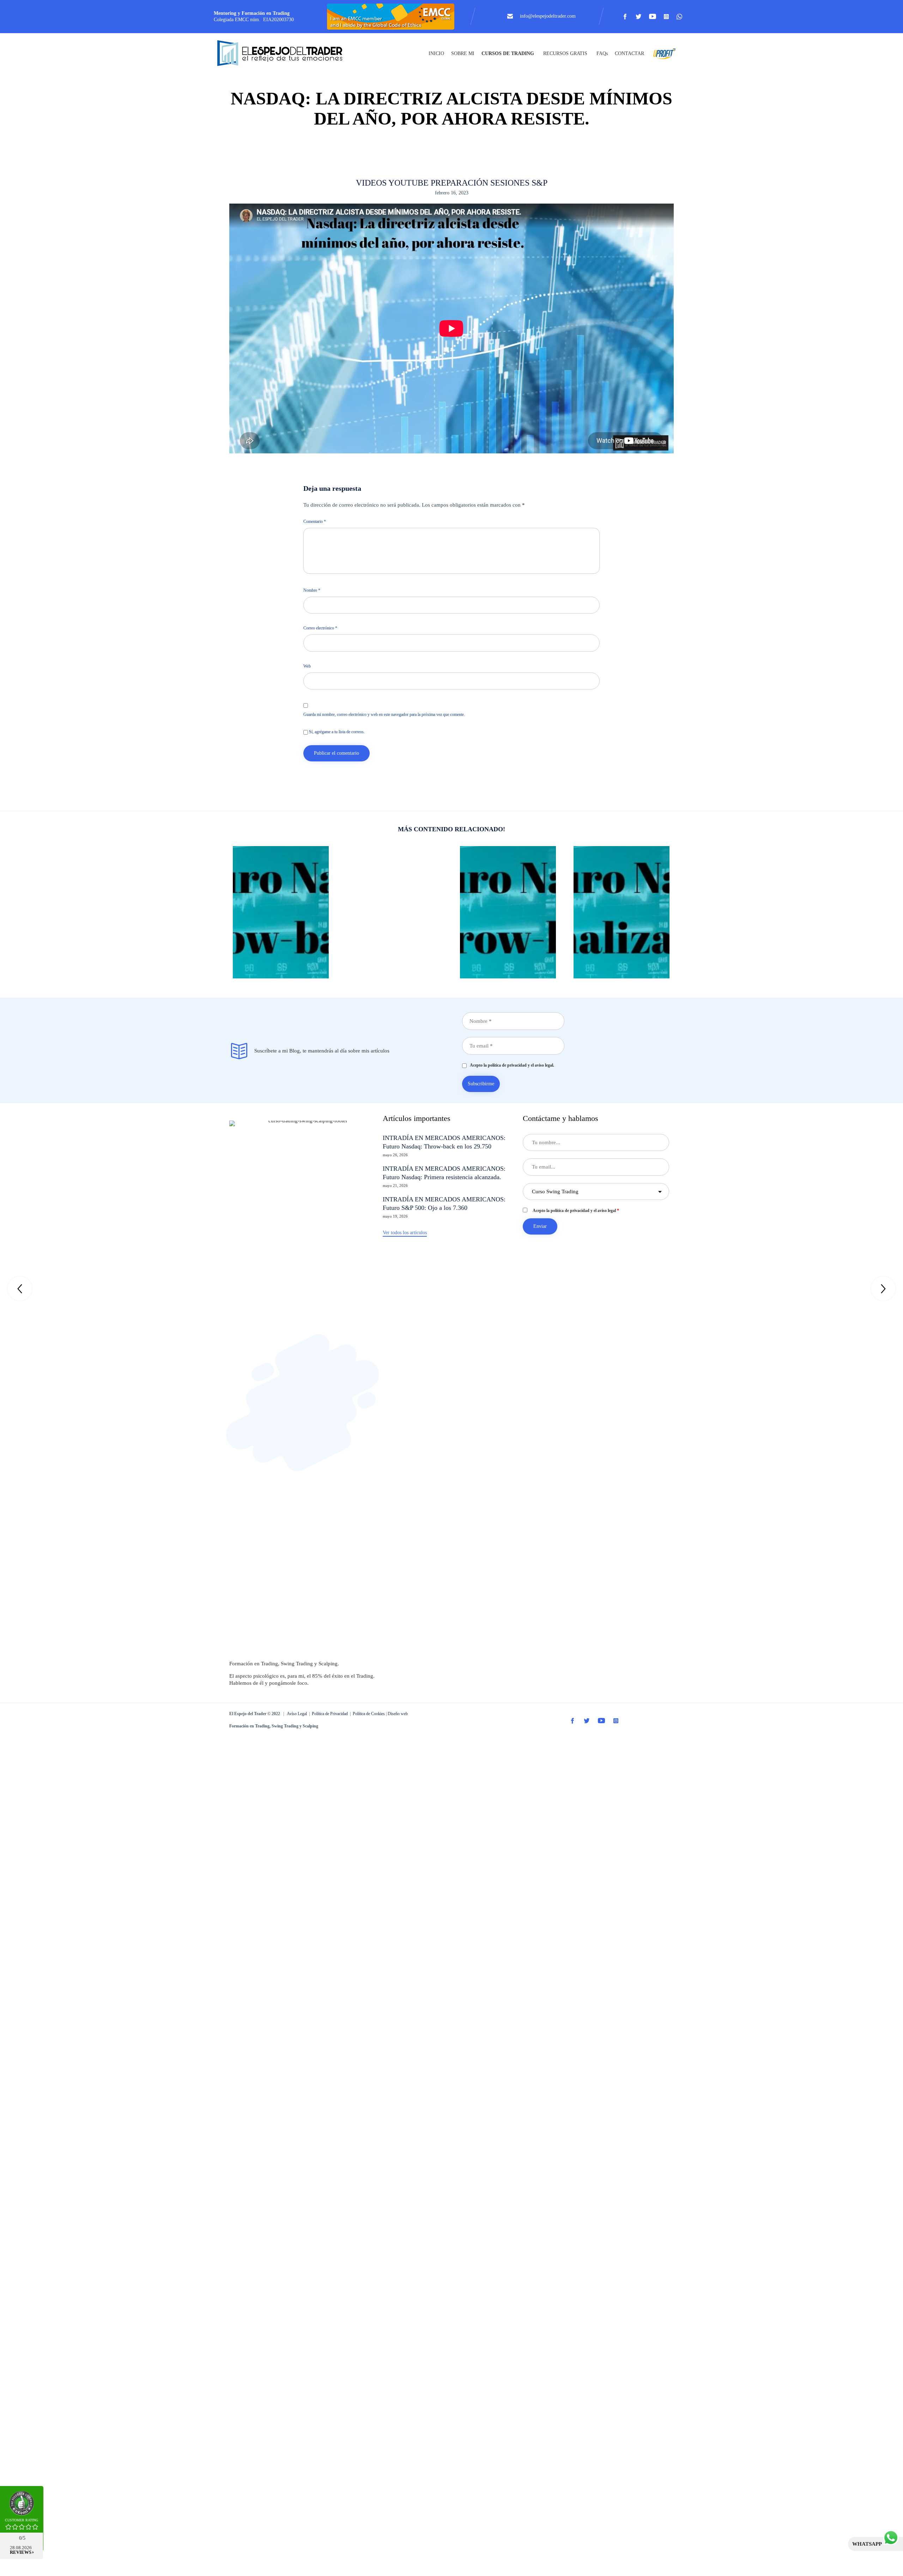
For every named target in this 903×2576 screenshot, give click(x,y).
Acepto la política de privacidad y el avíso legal (576, 1211)
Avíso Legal (297, 1714)
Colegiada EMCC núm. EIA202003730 (254, 20)
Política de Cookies (369, 1714)
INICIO (436, 53)
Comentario (315, 521)
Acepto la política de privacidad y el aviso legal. (510, 1065)
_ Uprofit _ (662, 53)
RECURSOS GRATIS (565, 53)
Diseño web (398, 1714)
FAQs (602, 53)
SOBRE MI (463, 53)
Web (307, 666)
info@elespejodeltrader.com (548, 16)
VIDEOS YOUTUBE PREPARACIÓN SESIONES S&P (452, 183)
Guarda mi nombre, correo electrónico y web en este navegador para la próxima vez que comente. (384, 714)
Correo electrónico (320, 628)
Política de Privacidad (330, 1714)
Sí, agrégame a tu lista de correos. (336, 732)
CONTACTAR (629, 53)
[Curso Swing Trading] (286, 54)
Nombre (312, 590)
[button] (405, 1233)
